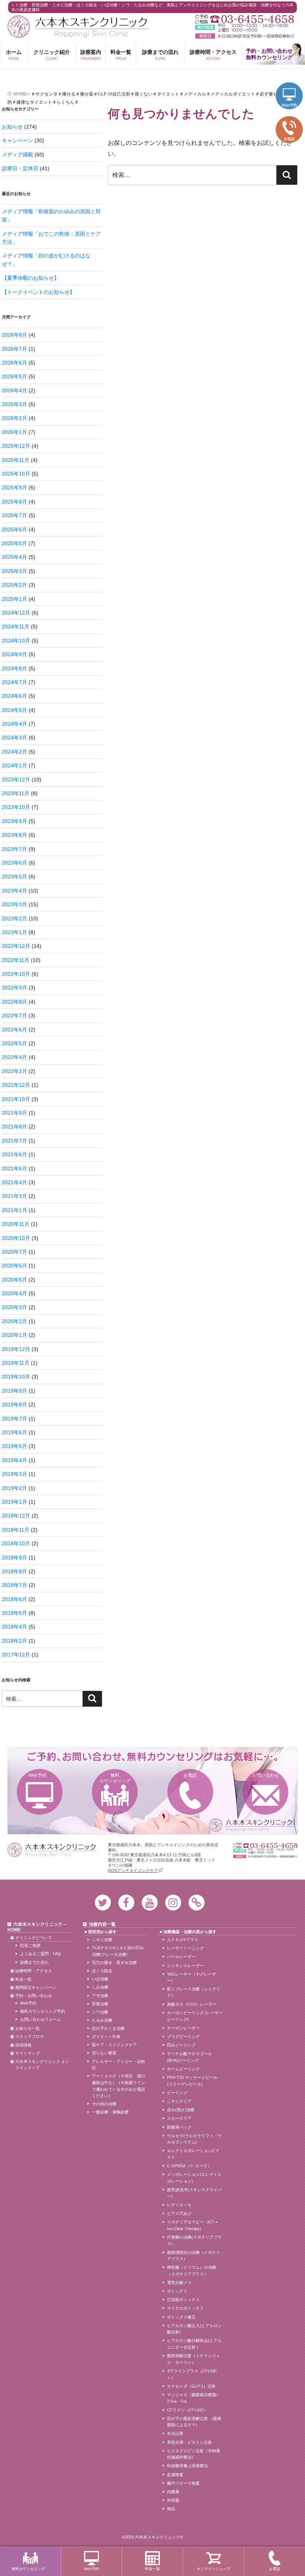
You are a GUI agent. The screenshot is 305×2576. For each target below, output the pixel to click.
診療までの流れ (160, 55)
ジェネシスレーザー (185, 1966)
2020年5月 (15, 1280)
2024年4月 (15, 724)
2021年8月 (15, 1127)
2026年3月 (15, 404)
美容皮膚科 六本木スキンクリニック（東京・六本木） (78, 27)
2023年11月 (16, 793)
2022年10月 (16, 974)
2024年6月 (15, 696)
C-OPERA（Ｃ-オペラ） (189, 2166)
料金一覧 (121, 55)
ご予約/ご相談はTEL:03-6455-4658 (245, 19)
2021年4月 (15, 1182)
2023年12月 (16, 780)
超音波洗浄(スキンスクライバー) (194, 2193)
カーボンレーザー (183, 2028)
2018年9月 (15, 1558)
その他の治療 (104, 2104)
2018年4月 (15, 1627)
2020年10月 (16, 1238)
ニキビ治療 (102, 1940)
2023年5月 (15, 877)
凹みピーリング (181, 2045)
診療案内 (91, 55)
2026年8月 (15, 335)
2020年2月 (15, 1321)
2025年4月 (15, 557)
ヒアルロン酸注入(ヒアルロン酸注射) (194, 2329)
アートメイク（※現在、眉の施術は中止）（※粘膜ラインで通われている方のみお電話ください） (118, 2086)
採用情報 (23, 2045)
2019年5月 (15, 1446)
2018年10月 (16, 1543)
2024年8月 (15, 668)
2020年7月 (15, 1252)
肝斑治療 (100, 2004)
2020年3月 (15, 1307)
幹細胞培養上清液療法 (187, 2466)
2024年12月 (16, 613)
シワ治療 (100, 2012)
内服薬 (173, 2492)
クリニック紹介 (52, 55)
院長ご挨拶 (30, 1945)
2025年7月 (15, 515)
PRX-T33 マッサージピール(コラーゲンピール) (192, 2081)
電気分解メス (179, 2282)
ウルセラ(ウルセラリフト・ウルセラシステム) (194, 2139)
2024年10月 (16, 641)
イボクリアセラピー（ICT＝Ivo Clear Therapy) (193, 2225)
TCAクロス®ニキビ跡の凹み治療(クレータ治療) (118, 1951)
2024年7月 (15, 682)
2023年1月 (15, 932)
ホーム (14, 55)
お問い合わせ (266, 1775)
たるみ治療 (102, 2020)
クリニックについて (34, 1938)
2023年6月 (15, 863)
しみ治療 (100, 1987)
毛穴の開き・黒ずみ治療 (114, 1963)
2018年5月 (15, 1613)
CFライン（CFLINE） (187, 2410)
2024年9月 (15, 654)
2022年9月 (15, 988)
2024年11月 (16, 626)
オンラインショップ (213, 2569)
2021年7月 (15, 1141)
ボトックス (177, 2291)
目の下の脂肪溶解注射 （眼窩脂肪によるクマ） (194, 2422)
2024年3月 (15, 738)
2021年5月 (15, 1169)
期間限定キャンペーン (36, 1987)
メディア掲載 (17, 155)
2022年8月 (15, 1002)
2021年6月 (15, 1154)
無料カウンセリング (115, 1778)
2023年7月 (15, 849)
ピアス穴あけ (179, 2213)
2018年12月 (16, 1516)
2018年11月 (16, 1530)
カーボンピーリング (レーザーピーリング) (195, 2016)
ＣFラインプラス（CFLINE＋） (192, 2374)
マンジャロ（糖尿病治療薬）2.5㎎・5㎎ (194, 2398)
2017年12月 (16, 1655)
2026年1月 (15, 432)
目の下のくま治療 (108, 2028)
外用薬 (173, 2500)
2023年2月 (15, 918)
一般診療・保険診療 (110, 2112)
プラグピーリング (183, 2037)
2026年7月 (15, 349)
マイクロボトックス (185, 2308)
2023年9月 (15, 821)
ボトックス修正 (181, 2317)
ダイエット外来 (106, 2037)
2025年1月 (15, 599)
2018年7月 (15, 1585)
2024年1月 (15, 765)
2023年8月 (15, 835)
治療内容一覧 (102, 1924)
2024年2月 (15, 752)
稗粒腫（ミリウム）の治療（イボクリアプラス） (192, 2271)
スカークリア (179, 2118)
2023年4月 (15, 891)
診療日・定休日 (20, 168)
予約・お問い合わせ (34, 1996)
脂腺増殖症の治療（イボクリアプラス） (194, 2256)
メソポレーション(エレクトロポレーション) (194, 2178)
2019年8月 (15, 1404)
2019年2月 (15, 1488)
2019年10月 (16, 1377)
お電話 (190, 1775)
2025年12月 (16, 446)
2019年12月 (16, 1349)
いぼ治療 (100, 1979)
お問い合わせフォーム (41, 2019)
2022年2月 (15, 1071)
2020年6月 (15, 1266)
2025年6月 (15, 529)
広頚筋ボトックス (183, 2300)
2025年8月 (15, 502)
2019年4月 (15, 1460)
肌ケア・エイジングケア (114, 2045)
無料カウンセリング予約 (43, 2011)
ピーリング (177, 2093)
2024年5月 (15, 710)
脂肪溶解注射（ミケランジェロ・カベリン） (194, 2359)
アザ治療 (100, 1996)
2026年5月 (15, 376)
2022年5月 (15, 1043)
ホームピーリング (183, 2069)
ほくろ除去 (102, 1971)
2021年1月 (15, 1210)
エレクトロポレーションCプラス (193, 2154)
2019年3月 (15, 1474)
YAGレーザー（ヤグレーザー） (192, 1977)
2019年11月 (16, 1363)
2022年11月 (16, 960)
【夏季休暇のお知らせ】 (30, 278)
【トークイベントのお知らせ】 (38, 292)
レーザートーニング (185, 1948)
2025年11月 (16, 460)
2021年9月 (15, 1113)
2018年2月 (15, 1641)
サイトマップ (28, 2053)
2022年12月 (16, 946)
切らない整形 (104, 2053)
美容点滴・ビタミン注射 (190, 2442)
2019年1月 (15, 1502)
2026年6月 (15, 363)
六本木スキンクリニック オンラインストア (42, 2065)
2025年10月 (16, 474)
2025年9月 (15, 487)
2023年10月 (16, 807)
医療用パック (179, 2127)
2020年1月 (15, 1335)
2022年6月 (15, 1030)
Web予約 (37, 1775)
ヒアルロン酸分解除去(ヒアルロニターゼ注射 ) (194, 2344)
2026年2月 (15, 418)
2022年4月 (15, 1057)
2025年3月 (15, 571)
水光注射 (175, 2433)
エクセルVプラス (183, 1940)
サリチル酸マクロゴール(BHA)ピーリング (190, 2057)
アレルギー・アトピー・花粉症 (118, 2065)
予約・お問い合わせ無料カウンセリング (269, 54)
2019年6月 (15, 1432)
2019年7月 (15, 1419)
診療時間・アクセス (213, 55)
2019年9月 (15, 1391)
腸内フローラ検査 (183, 2483)
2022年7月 (15, 1015)
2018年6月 (15, 1599)
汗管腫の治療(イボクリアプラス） (194, 2240)
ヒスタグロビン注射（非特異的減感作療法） (194, 2454)
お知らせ (12, 127)
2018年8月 (15, 1571)
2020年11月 (16, 1224)
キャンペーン (17, 140)
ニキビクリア (179, 2101)
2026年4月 (15, 391)
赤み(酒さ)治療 (181, 2110)
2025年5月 (15, 543)
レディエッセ (179, 2205)
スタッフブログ (30, 2037)
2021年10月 (16, 1099)
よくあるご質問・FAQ (41, 1954)
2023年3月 (15, 904)
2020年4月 (15, 1293)
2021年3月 (15, 1196)
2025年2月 (15, 585)
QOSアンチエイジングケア (133, 1870)
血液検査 (175, 2475)
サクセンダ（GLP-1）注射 (191, 2386)
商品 (171, 2509)
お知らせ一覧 (28, 2028)
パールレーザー (181, 1957)
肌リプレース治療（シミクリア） (194, 1992)
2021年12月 (16, 1085)
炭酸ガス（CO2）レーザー (192, 2004)
